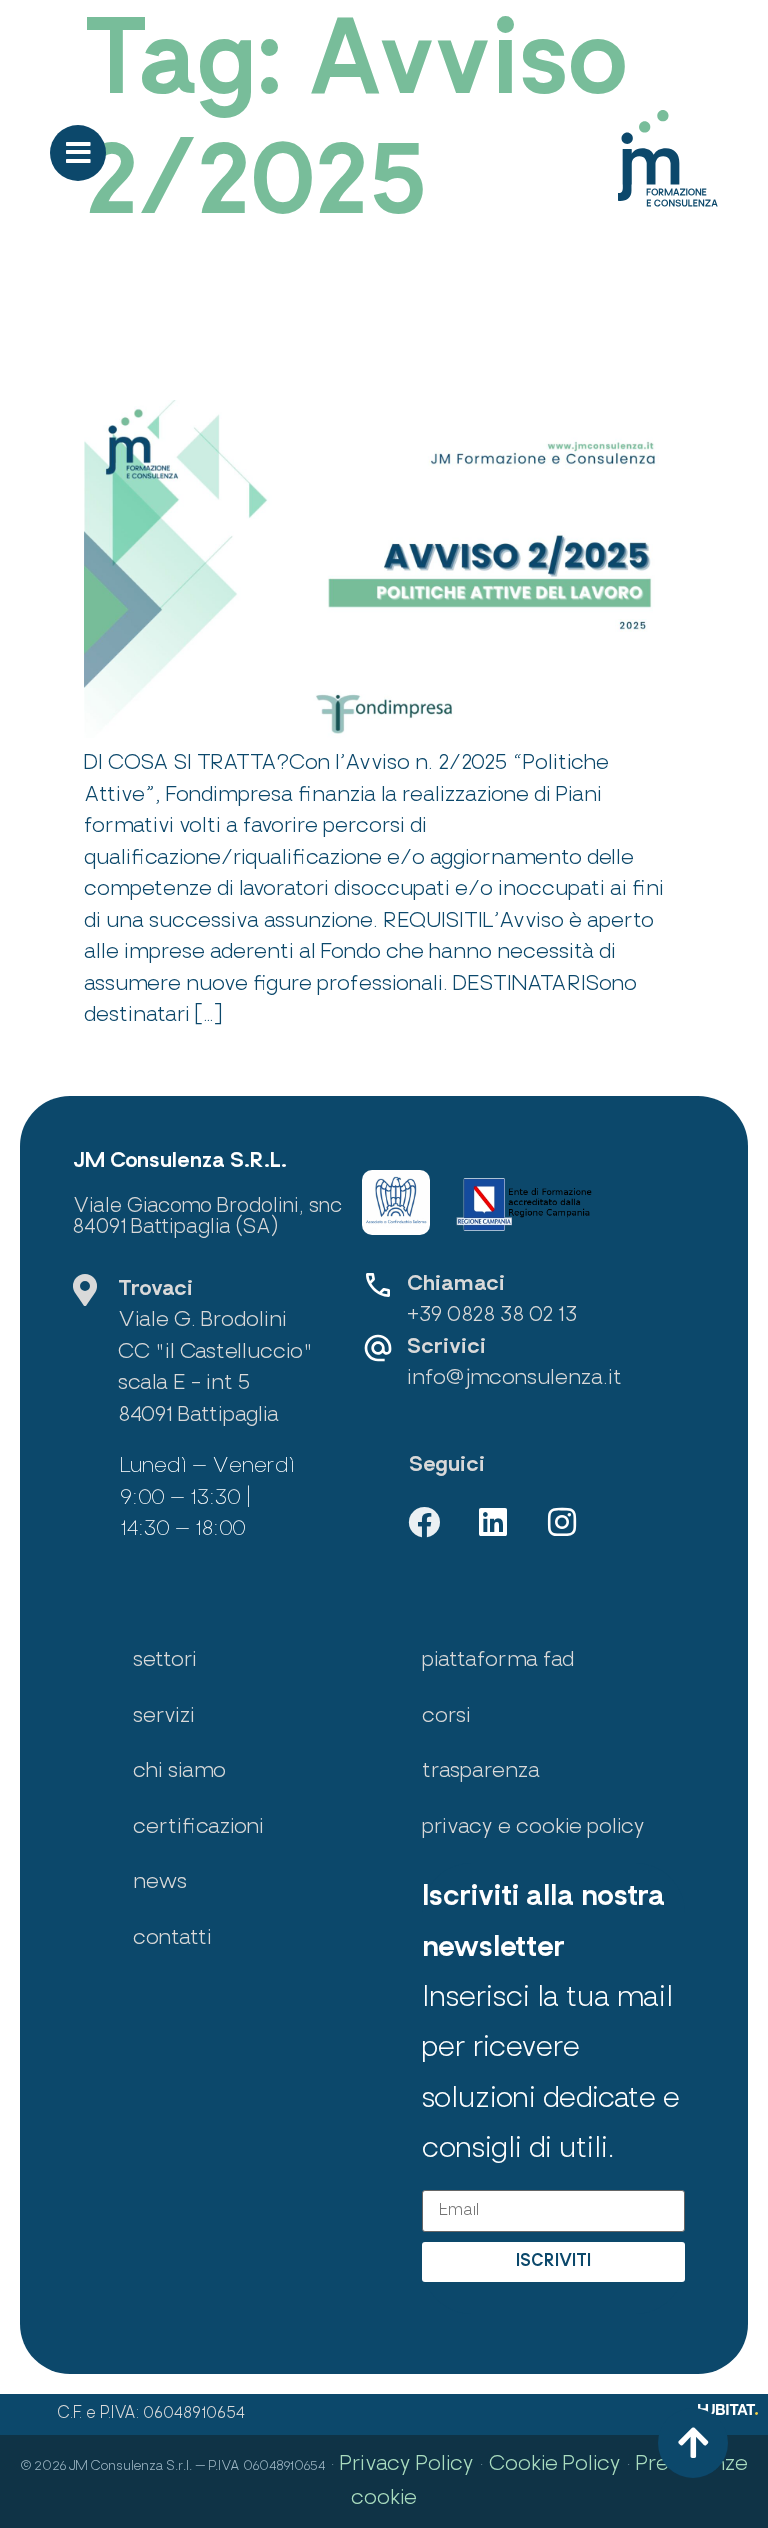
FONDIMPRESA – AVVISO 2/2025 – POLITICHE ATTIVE (354, 343)
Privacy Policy (407, 2464)
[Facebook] (424, 1522)
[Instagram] (562, 1522)
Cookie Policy (555, 2464)
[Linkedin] (493, 1522)
